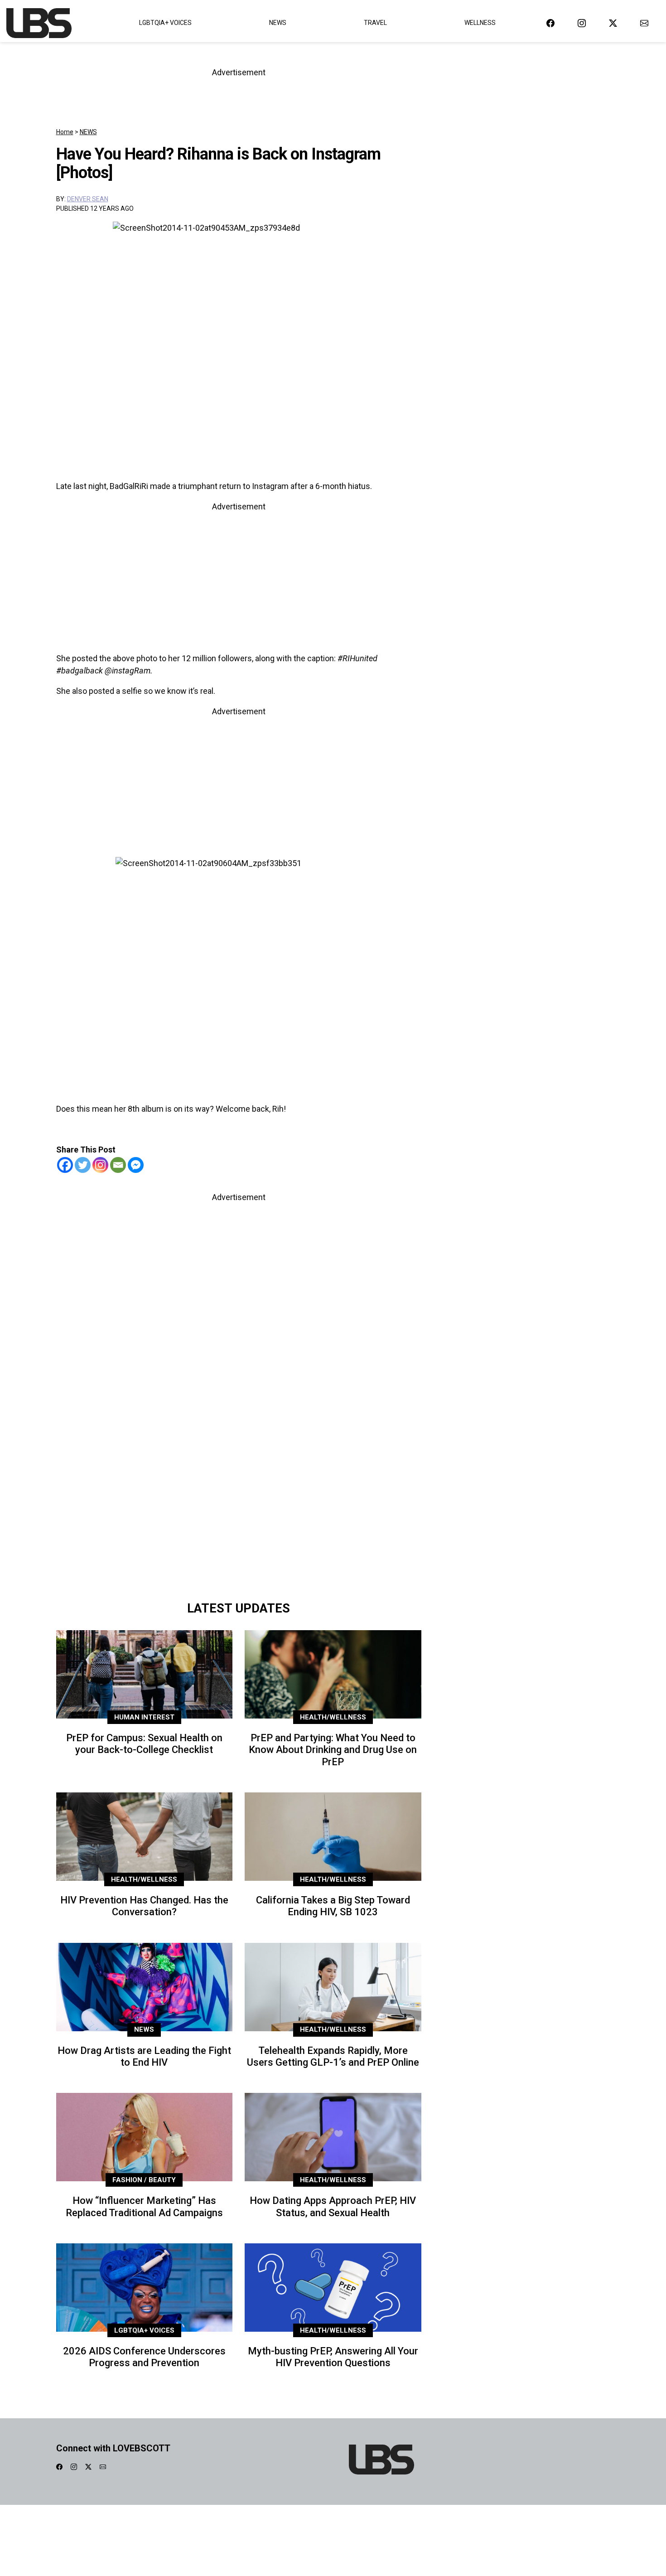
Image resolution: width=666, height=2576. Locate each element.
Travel (375, 23)
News (278, 23)
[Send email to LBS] (644, 23)
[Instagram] (100, 1165)
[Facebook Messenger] (136, 1165)
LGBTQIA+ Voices (165, 23)
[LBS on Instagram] (582, 23)
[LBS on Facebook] (550, 23)
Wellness (480, 23)
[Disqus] (239, 1468)
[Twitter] (83, 1165)
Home (65, 132)
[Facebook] (65, 1165)
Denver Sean (88, 199)
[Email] (118, 1165)
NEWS (88, 132)
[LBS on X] (613, 23)
